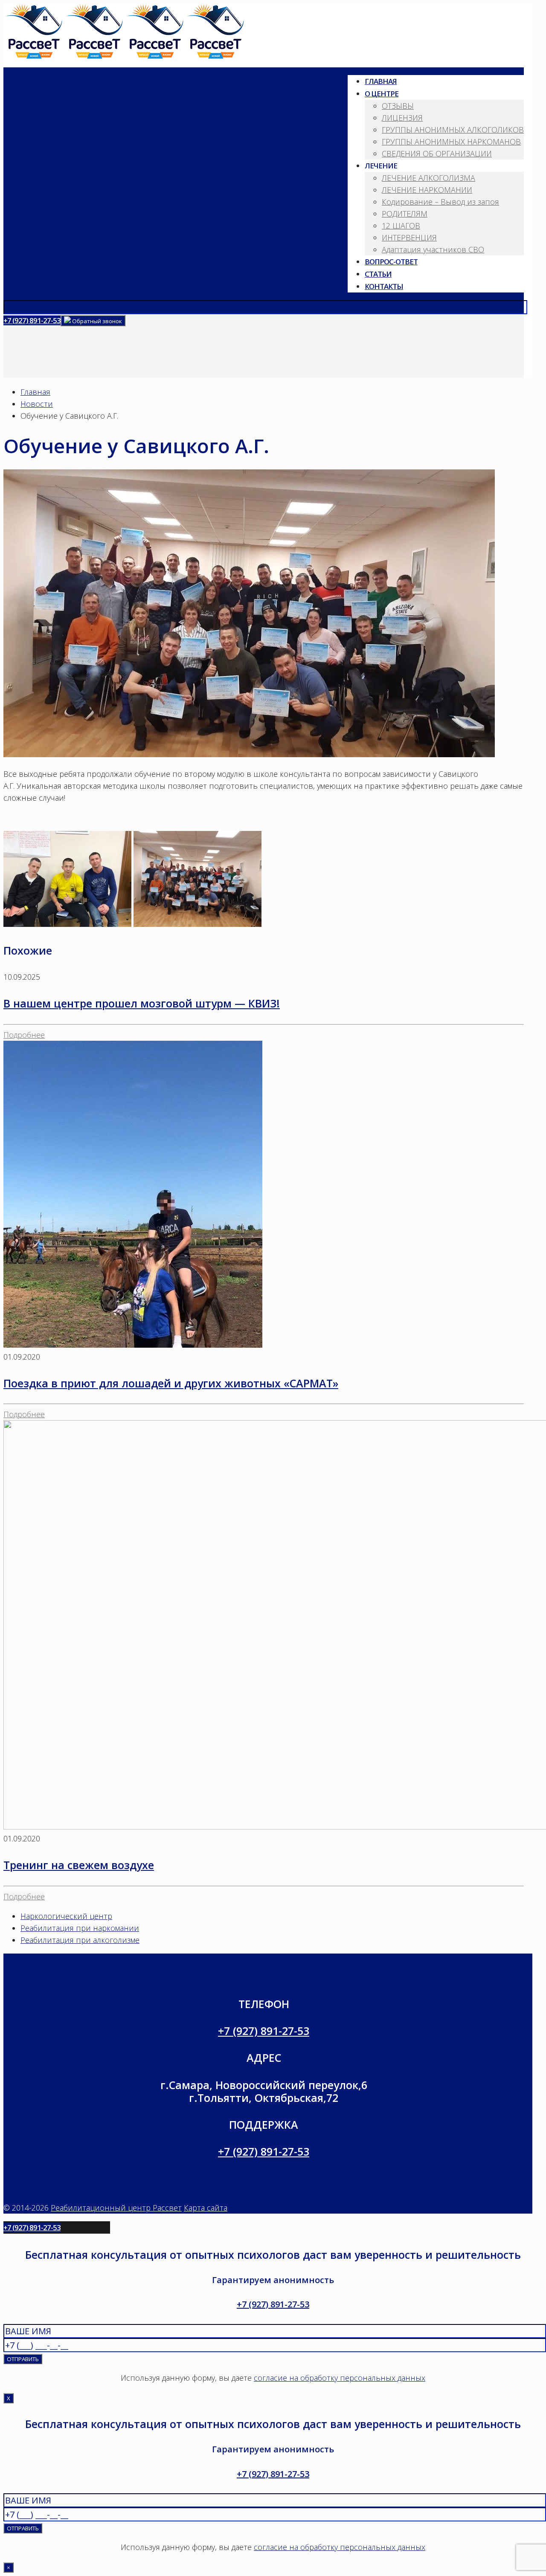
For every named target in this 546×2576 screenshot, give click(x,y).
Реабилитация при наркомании (80, 1928)
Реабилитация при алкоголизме (80, 1940)
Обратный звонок (96, 321)
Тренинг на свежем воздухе (79, 1865)
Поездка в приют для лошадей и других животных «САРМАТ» (171, 1383)
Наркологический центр (66, 1916)
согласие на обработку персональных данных (340, 2378)
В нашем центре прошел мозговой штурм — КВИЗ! (142, 1003)
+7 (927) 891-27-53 (32, 320)
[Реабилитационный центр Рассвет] (125, 56)
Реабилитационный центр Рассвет (116, 2208)
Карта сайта (206, 2208)
